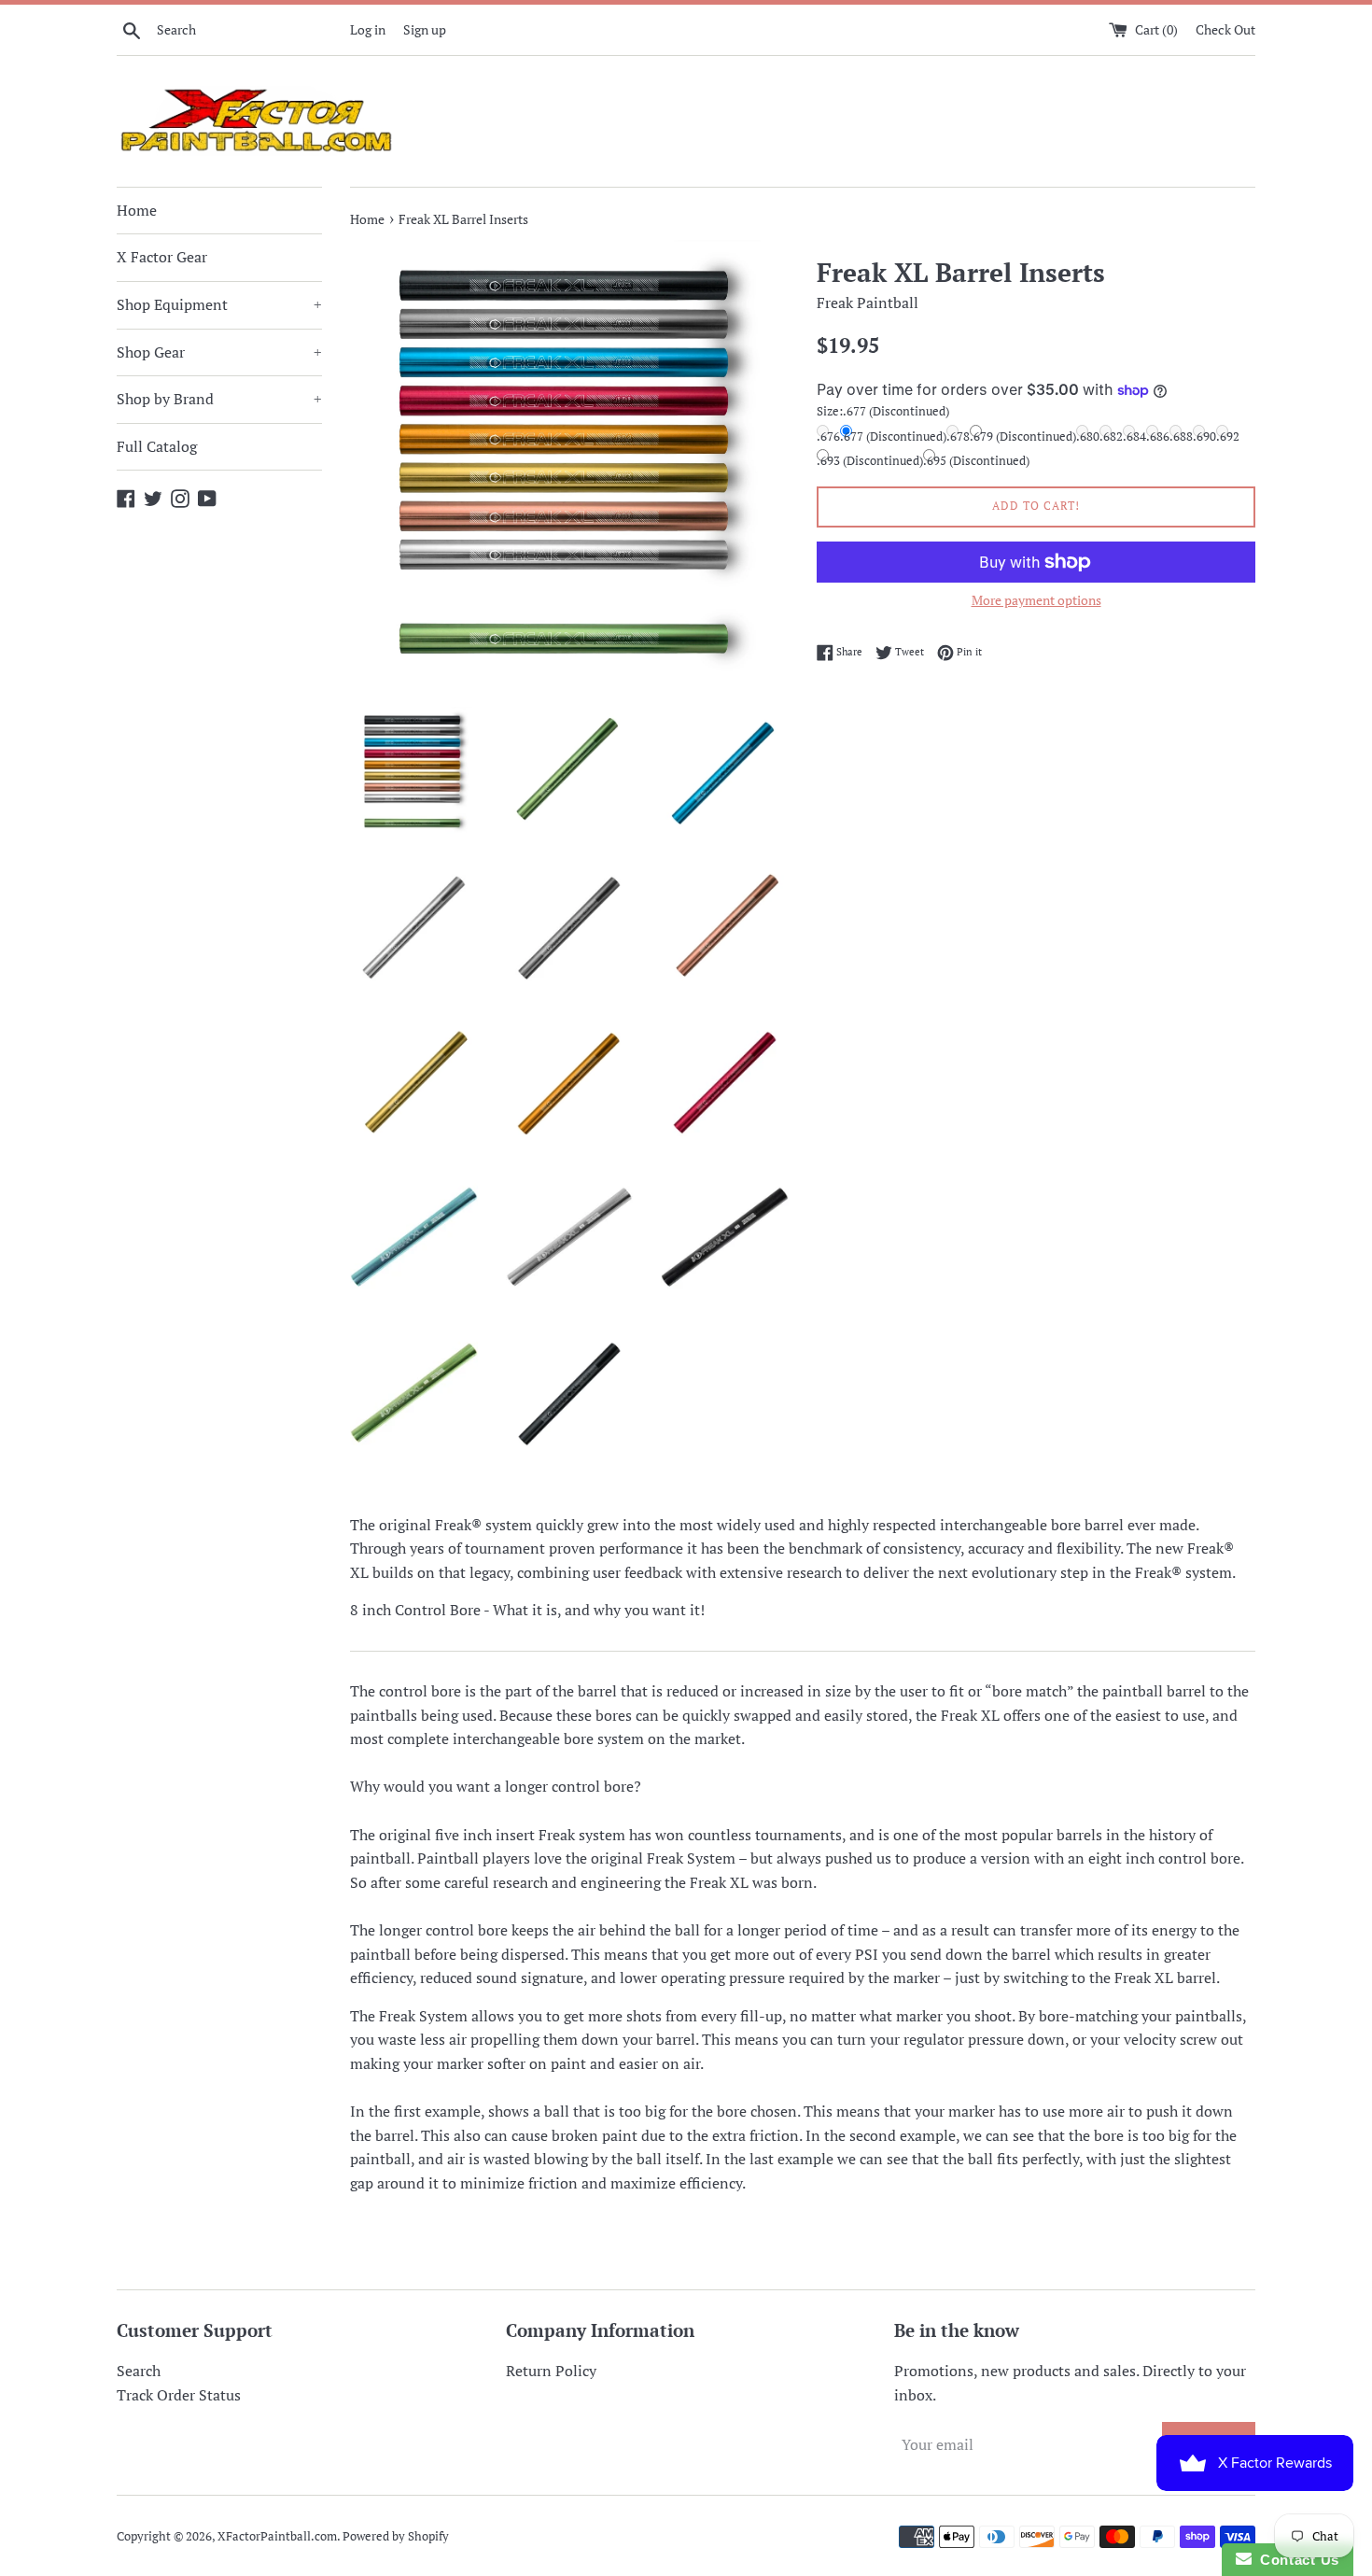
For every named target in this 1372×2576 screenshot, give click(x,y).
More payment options (1036, 600)
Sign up (425, 29)
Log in (368, 29)
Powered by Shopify (396, 2536)
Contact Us (1295, 2560)
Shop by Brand (219, 399)
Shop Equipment (219, 304)
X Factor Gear (162, 257)
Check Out (1225, 29)
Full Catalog (157, 446)
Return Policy (551, 2371)
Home (137, 210)
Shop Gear (219, 352)
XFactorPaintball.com (277, 2536)
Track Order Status (179, 2395)
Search (139, 2371)
